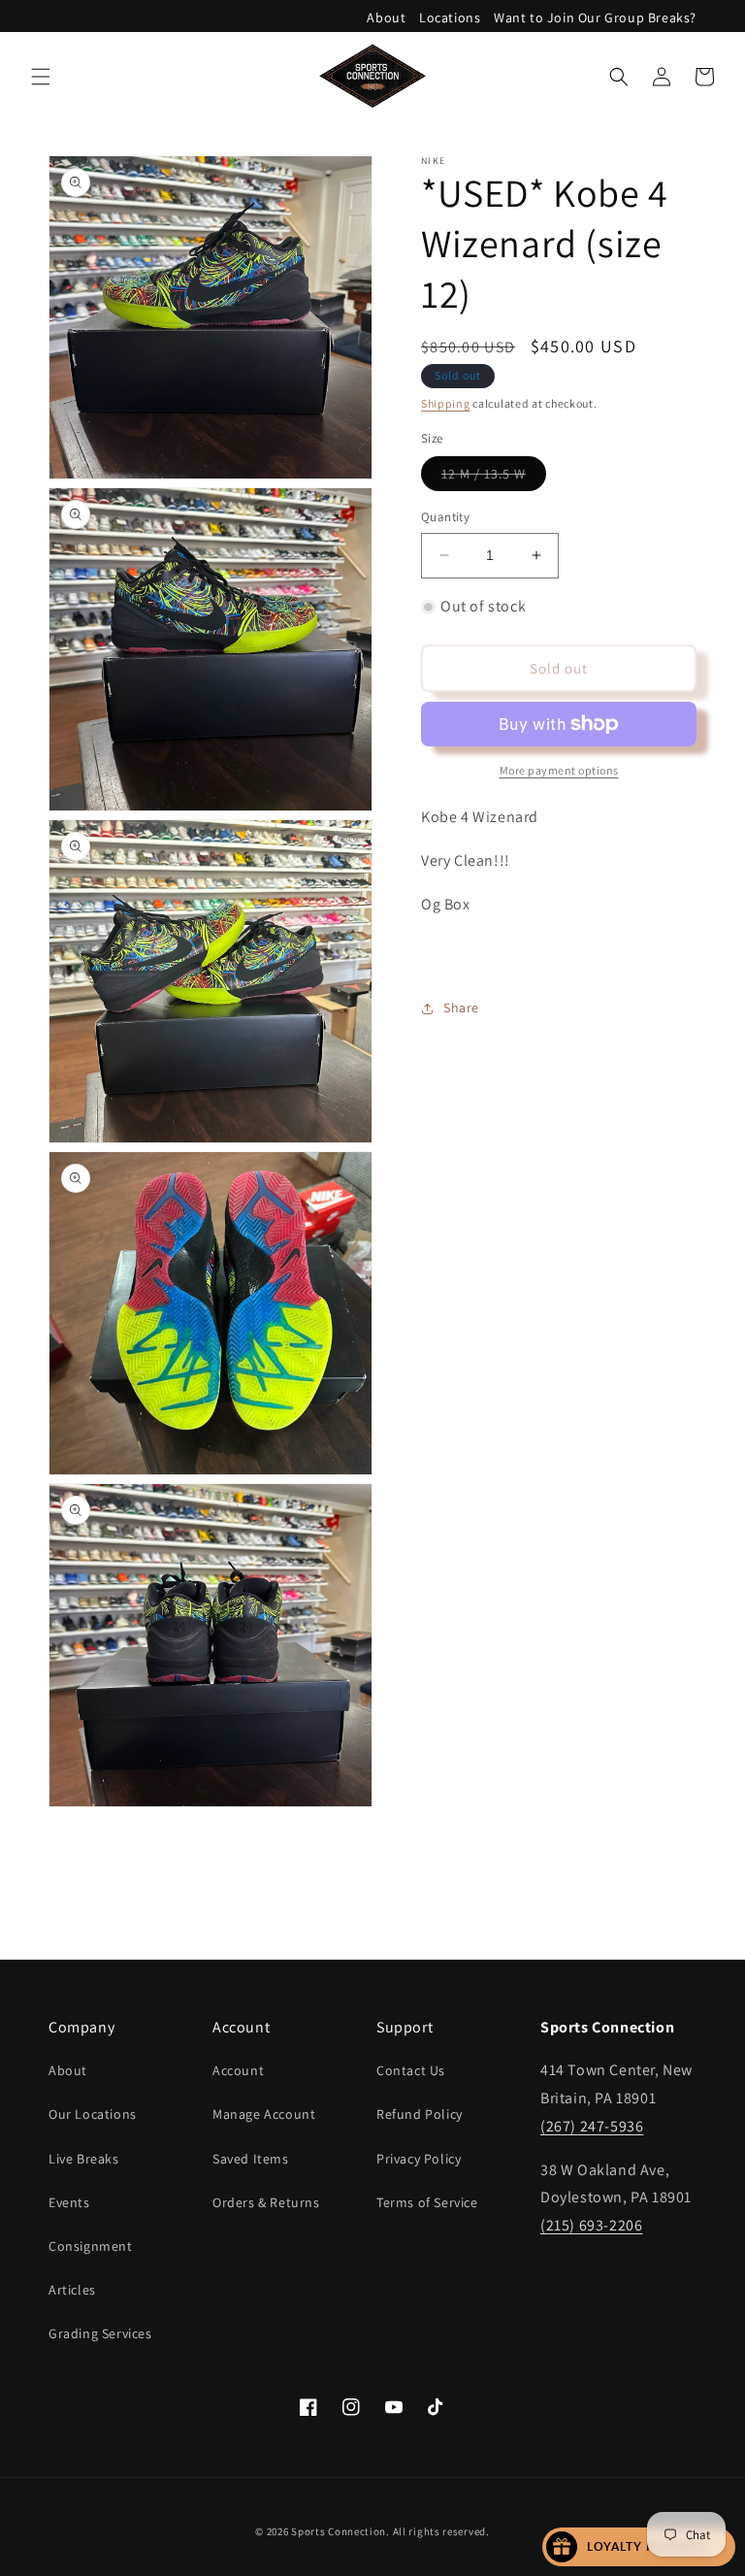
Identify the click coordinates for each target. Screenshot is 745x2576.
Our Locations (93, 2114)
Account (238, 2070)
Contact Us (411, 2070)
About (386, 17)
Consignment (91, 2246)
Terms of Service (427, 2202)
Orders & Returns (266, 2202)
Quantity (445, 517)
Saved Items (251, 2159)
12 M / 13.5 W (494, 478)
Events (69, 2202)
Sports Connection (339, 2531)
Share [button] (461, 1007)
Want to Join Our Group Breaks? (595, 17)
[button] (41, 77)
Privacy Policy (419, 2159)
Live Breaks (84, 2159)
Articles (72, 2290)
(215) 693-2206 (591, 2225)
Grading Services (100, 2333)
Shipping (446, 403)
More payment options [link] (559, 770)
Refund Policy (420, 2114)
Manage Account (264, 2114)
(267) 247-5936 (592, 2126)
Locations (450, 17)
